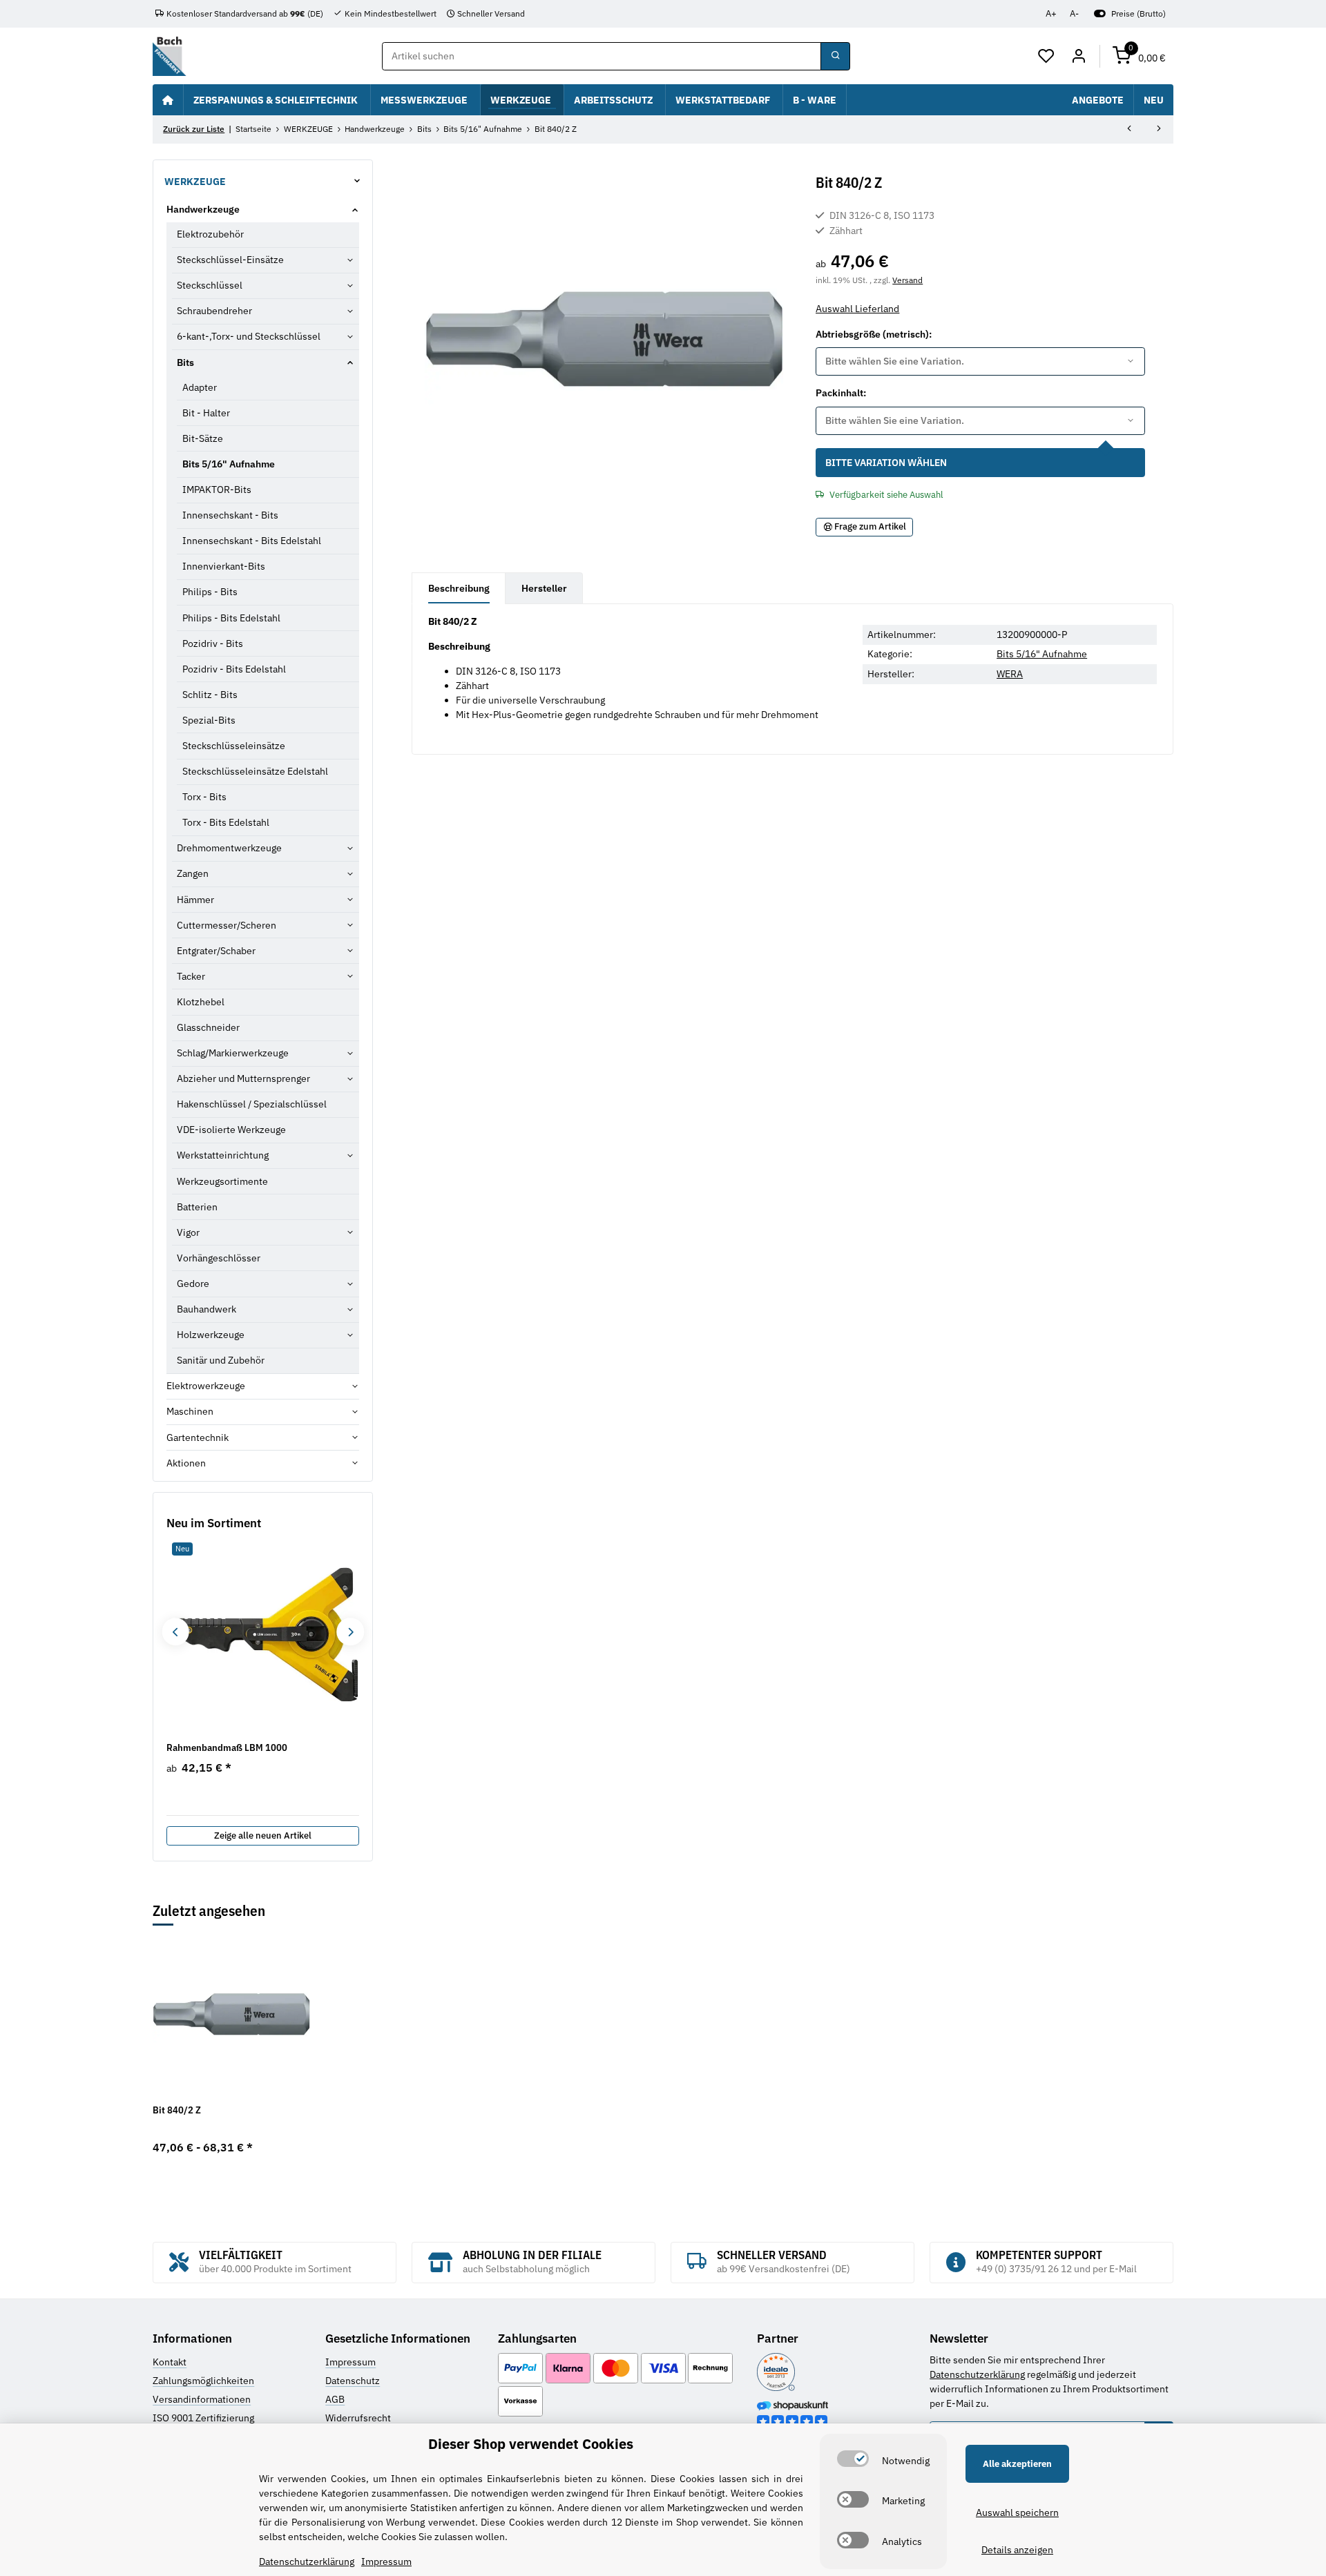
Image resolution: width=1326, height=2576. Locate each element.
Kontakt (170, 2362)
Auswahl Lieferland (857, 309)
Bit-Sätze (203, 438)
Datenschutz (353, 2381)
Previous (175, 1632)
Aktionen (186, 1463)
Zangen (193, 873)
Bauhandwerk (206, 1309)
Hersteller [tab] (544, 588)
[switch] (853, 2459)
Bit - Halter (206, 413)
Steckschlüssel (210, 285)
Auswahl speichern (1017, 2512)
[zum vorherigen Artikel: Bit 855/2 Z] (1129, 130)
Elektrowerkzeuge (206, 1386)
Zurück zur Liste (194, 129)
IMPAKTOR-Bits (217, 490)
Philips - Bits (210, 592)
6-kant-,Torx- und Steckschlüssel (249, 336)
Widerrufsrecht (358, 2418)
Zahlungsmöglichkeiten (203, 2381)
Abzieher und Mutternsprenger (243, 1078)
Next (350, 1632)
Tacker (191, 976)
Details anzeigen (1017, 2550)
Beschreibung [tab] (459, 588)
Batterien (197, 1207)
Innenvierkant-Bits (224, 566)
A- (1074, 13)
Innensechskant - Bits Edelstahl (252, 541)
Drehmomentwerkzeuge (229, 848)
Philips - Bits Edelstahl (231, 618)
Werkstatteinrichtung (223, 1155)
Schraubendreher (214, 311)
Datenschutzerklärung (977, 2374)
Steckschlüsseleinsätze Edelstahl (255, 771)
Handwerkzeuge (203, 209)
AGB (335, 2399)
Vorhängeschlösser (219, 1258)
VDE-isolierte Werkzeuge (231, 1130)
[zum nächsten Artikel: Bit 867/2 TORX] (1159, 130)
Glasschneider (208, 1027)
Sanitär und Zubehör (221, 1360)
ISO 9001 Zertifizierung (203, 2418)
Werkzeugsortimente (222, 1181)
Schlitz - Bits (210, 695)
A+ (1051, 13)
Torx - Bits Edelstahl (226, 822)
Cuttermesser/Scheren (227, 925)
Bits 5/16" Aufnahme (1042, 654)
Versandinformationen (202, 2399)
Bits (185, 362)
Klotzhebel (201, 1002)
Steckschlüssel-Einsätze (230, 260)
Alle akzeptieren (1017, 2464)
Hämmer (195, 900)
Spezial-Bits (209, 720)
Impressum (350, 2362)
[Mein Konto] (1078, 57)
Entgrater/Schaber (216, 951)
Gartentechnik (198, 1437)
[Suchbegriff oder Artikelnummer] (835, 57)
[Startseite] (168, 99)
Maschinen (190, 1411)
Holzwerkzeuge (211, 1335)
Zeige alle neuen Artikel (263, 1836)
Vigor (188, 1232)
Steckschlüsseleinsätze (234, 746)
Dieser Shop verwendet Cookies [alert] (531, 2444)
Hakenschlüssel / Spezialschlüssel (252, 1104)
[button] (1047, 57)
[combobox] (980, 362)
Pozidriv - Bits (213, 643)
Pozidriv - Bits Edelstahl (234, 669)
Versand (907, 280)
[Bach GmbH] (169, 56)
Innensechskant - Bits (230, 515)
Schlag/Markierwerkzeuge (233, 1053)
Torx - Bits (204, 797)
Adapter (200, 387)
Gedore (193, 1284)
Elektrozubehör (210, 234)
